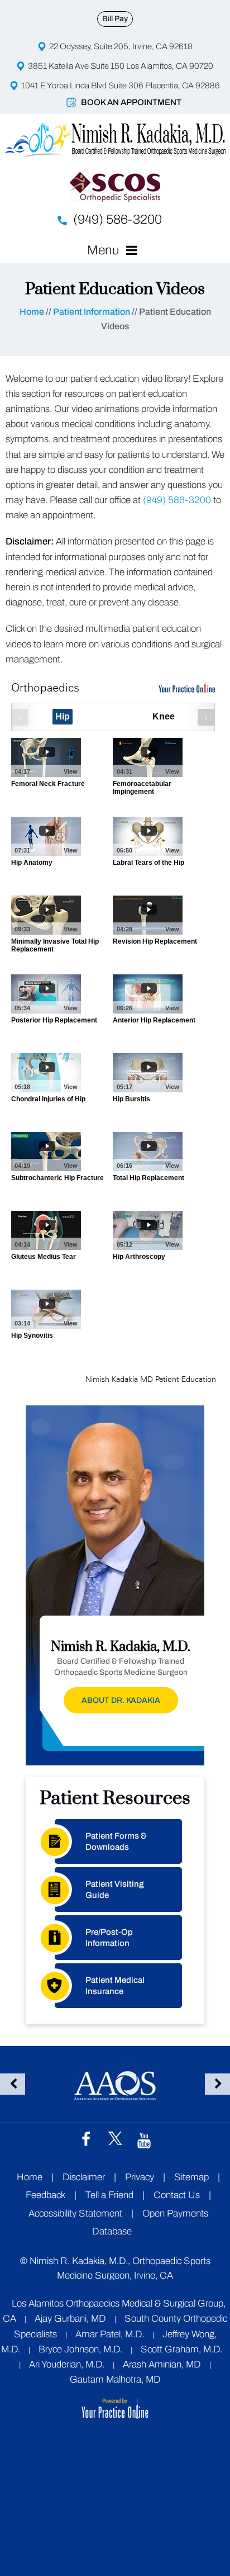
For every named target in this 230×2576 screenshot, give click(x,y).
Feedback (45, 2195)
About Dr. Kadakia (121, 1700)
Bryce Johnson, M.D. (80, 2349)
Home (32, 312)
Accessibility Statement (75, 2213)
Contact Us (177, 2195)
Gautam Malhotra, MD (115, 2380)
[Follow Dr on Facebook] (86, 2139)
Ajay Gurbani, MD (70, 2319)
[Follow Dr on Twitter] (115, 2138)
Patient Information (92, 312)
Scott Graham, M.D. (181, 2349)
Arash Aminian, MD (162, 2364)
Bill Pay (115, 19)
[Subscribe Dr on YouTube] (144, 2139)
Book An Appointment (131, 102)
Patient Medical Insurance (115, 1986)
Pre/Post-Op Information (109, 1938)
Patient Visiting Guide (115, 1890)
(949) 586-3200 (118, 219)
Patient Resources (115, 1798)
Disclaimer (85, 2177)
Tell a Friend (109, 2195)
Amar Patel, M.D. (110, 2334)
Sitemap (191, 2177)
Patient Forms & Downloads (116, 1841)
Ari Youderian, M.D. (67, 2364)
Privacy (140, 2177)
